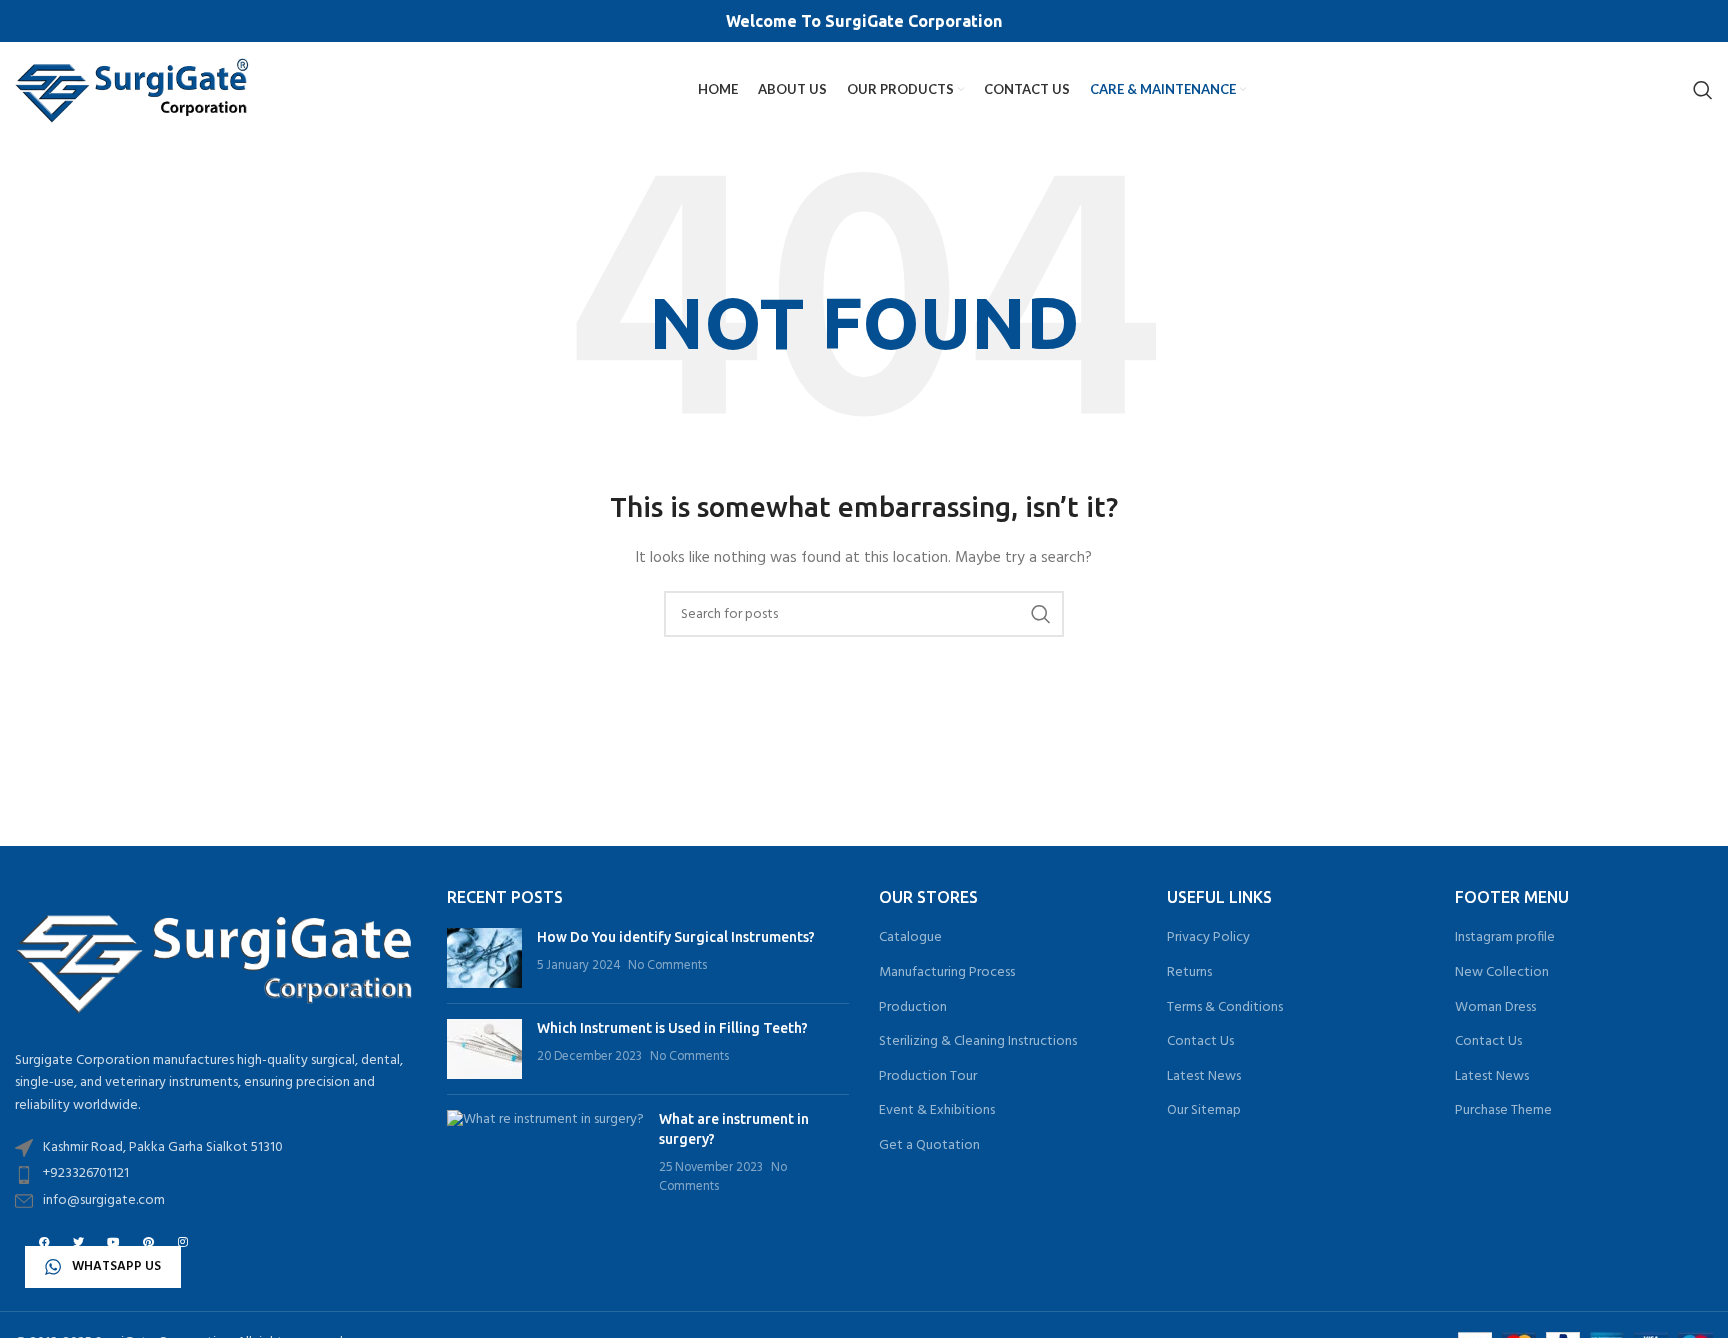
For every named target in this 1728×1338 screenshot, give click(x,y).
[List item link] (216, 1174)
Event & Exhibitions (937, 1111)
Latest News (1204, 1077)
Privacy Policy (1208, 938)
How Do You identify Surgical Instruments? (676, 937)
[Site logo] (132, 89)
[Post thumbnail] (484, 958)
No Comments (667, 966)
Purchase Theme (1503, 1111)
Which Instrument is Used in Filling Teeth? (672, 1028)
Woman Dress (1495, 1008)
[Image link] (216, 957)
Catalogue (910, 938)
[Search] (1703, 90)
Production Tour (928, 1077)
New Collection (1502, 973)
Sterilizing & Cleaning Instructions (978, 1042)
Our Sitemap (1204, 1111)
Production (913, 1008)
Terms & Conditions (1225, 1008)
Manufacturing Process (947, 973)
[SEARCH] (1041, 614)
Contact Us (1200, 1042)
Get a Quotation (929, 1146)
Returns (1189, 973)
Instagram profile (1505, 938)
